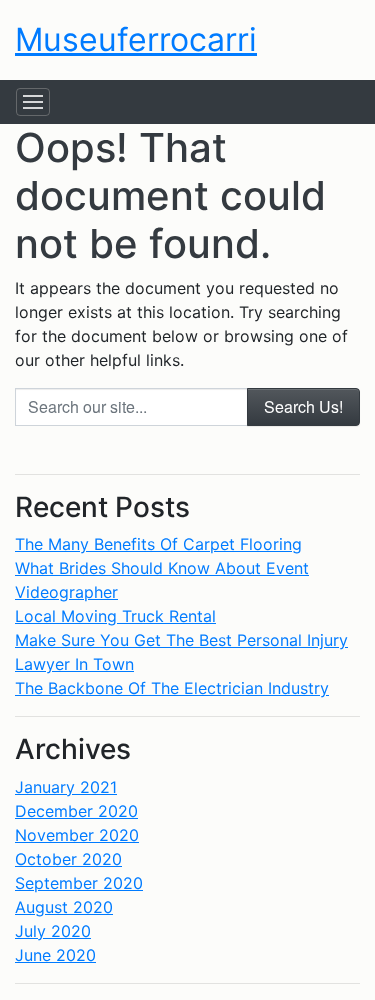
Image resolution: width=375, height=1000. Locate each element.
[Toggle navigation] (33, 102)
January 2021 (66, 787)
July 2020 (53, 931)
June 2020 (55, 955)
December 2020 (76, 811)
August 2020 (64, 907)
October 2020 (68, 859)
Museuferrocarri (136, 39)
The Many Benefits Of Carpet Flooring (158, 544)
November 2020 (77, 835)
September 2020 (79, 883)
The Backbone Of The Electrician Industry (172, 688)
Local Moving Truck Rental (115, 616)
